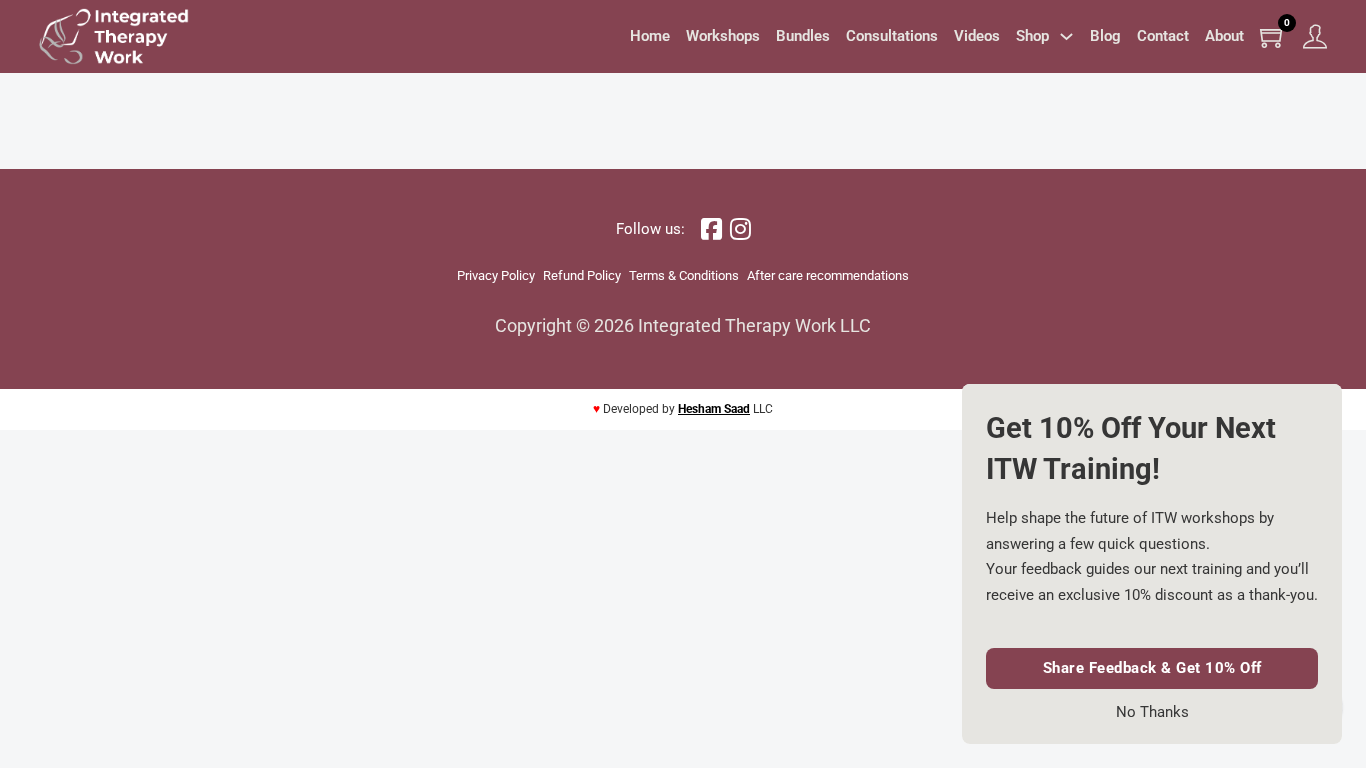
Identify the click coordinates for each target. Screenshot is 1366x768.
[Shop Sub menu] (1066, 36)
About (1224, 36)
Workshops (723, 36)
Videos (977, 36)
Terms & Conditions (684, 275)
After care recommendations (828, 275)
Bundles (803, 36)
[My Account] (1315, 37)
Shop (1032, 36)
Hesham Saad (714, 409)
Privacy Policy (496, 275)
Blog (1105, 36)
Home (650, 36)
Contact (1163, 36)
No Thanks (1152, 712)
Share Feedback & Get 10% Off (1152, 668)
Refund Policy (582, 275)
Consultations (892, 36)
